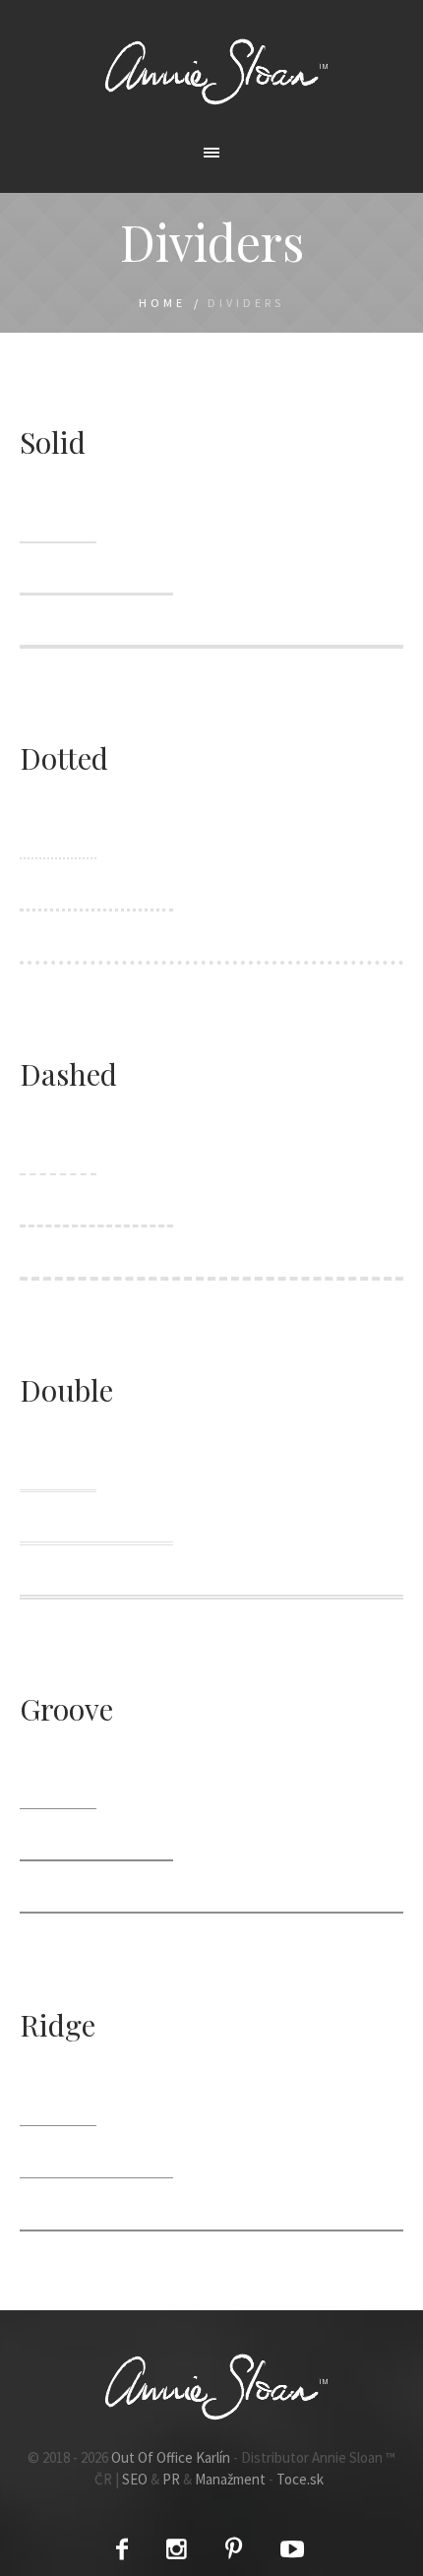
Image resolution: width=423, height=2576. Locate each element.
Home (162, 303)
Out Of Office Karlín (171, 2457)
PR (171, 2479)
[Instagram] (177, 2549)
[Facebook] (122, 2549)
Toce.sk (300, 2479)
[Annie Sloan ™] (211, 71)
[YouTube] (292, 2549)
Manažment (230, 2479)
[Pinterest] (234, 2549)
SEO (135, 2479)
